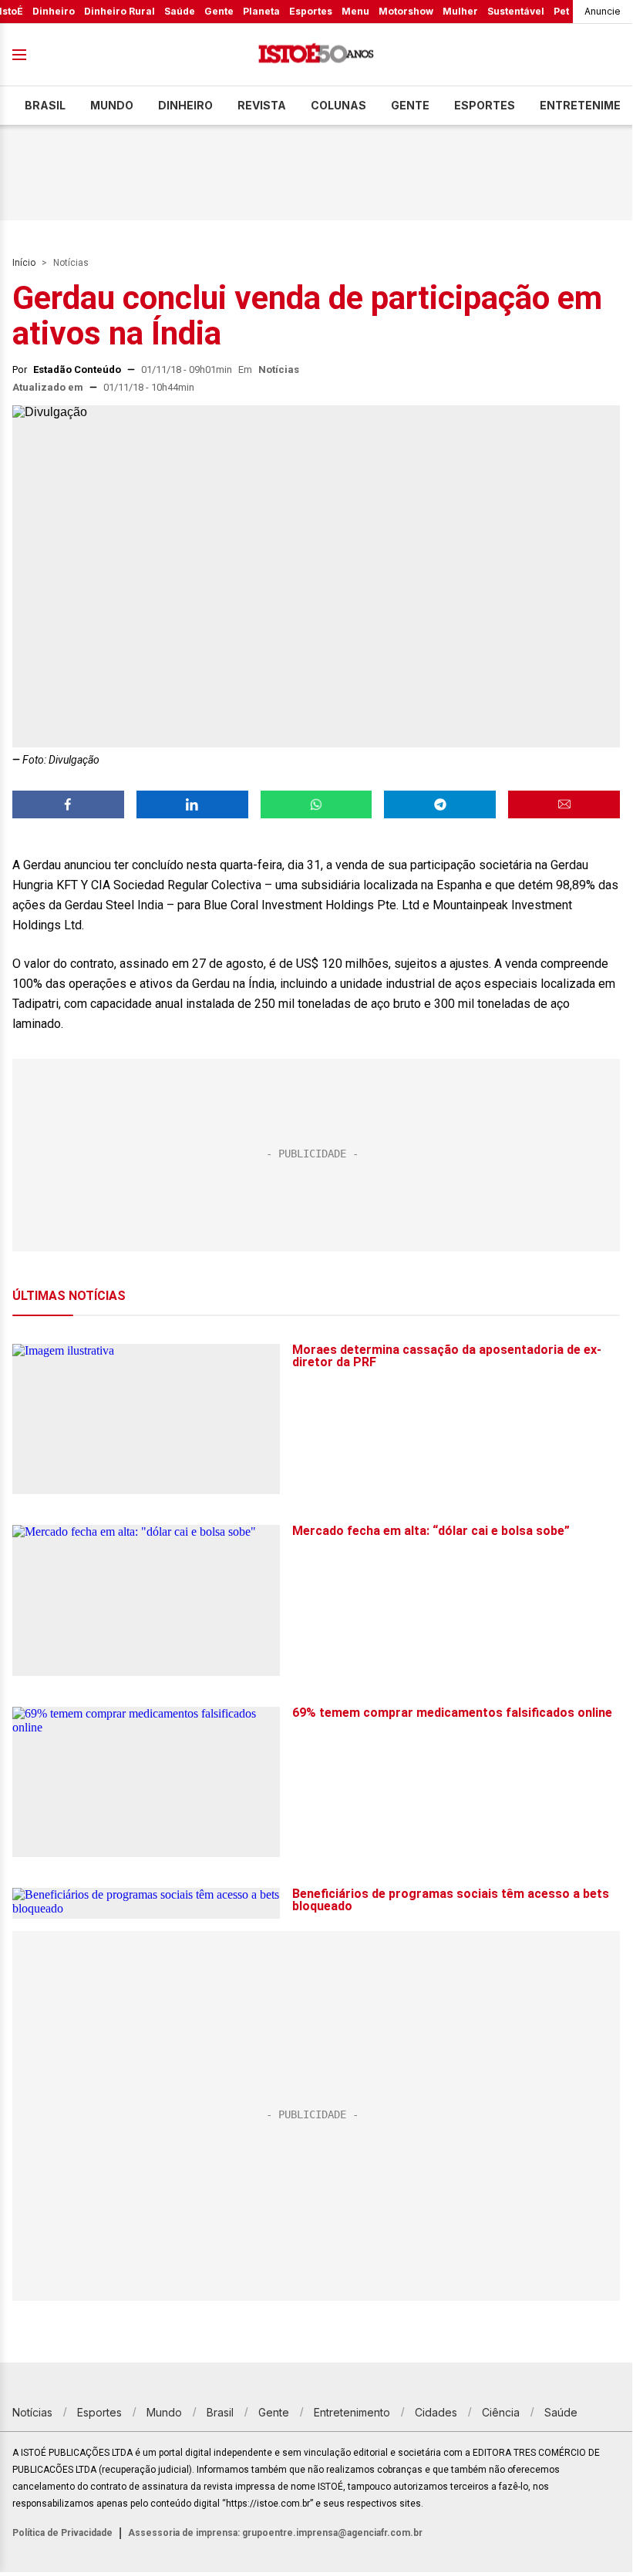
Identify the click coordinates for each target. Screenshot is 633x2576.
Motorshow (406, 11)
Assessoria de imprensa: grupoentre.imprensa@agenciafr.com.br (275, 2533)
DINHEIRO (185, 105)
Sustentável (516, 11)
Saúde (180, 11)
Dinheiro (54, 11)
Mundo (112, 105)
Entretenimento (352, 2412)
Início (24, 263)
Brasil (45, 105)
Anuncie (603, 11)
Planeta (261, 11)
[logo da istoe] (316, 55)
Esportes (311, 11)
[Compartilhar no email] (564, 804)
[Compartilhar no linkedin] (192, 804)
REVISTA (262, 105)
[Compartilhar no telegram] (440, 804)
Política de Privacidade (62, 2533)
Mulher (460, 11)
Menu (355, 11)
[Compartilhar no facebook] (68, 804)
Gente (219, 11)
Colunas (338, 105)
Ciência (501, 2412)
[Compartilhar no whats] (316, 804)
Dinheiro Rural (120, 11)
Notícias (71, 263)
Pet (561, 11)
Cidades (436, 2412)
